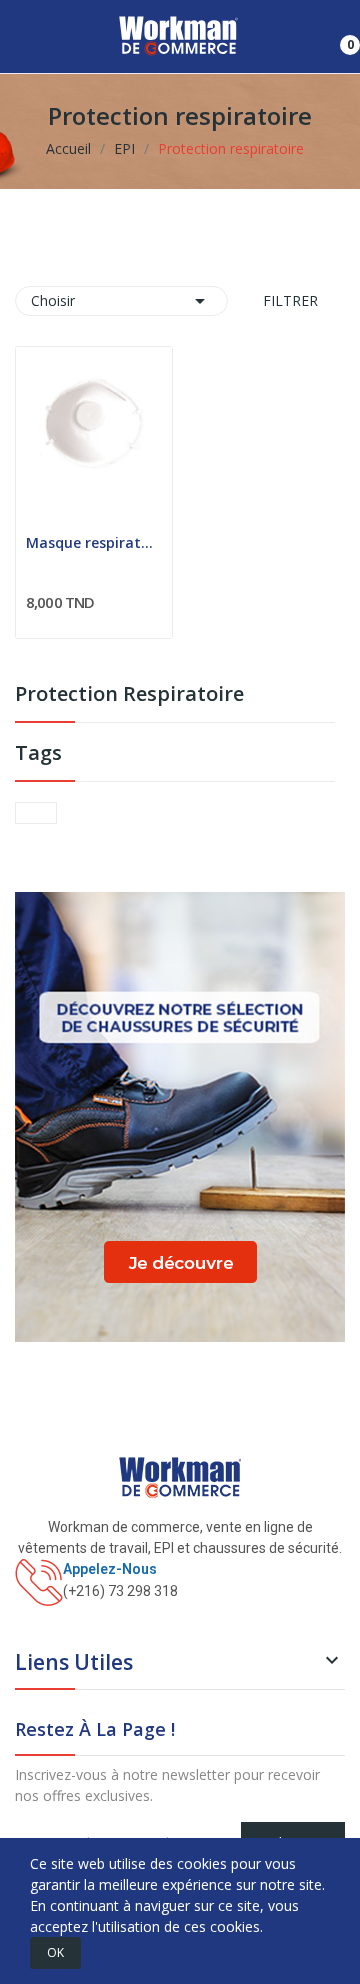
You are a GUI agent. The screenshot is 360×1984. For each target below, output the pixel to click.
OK (55, 1952)
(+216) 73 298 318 (120, 1591)
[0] (335, 37)
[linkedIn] (62, 1613)
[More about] (36, 813)
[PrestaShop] (180, 1115)
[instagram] (41, 1613)
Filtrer (288, 300)
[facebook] (20, 1613)
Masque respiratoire (94, 542)
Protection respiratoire (129, 695)
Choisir (121, 301)
